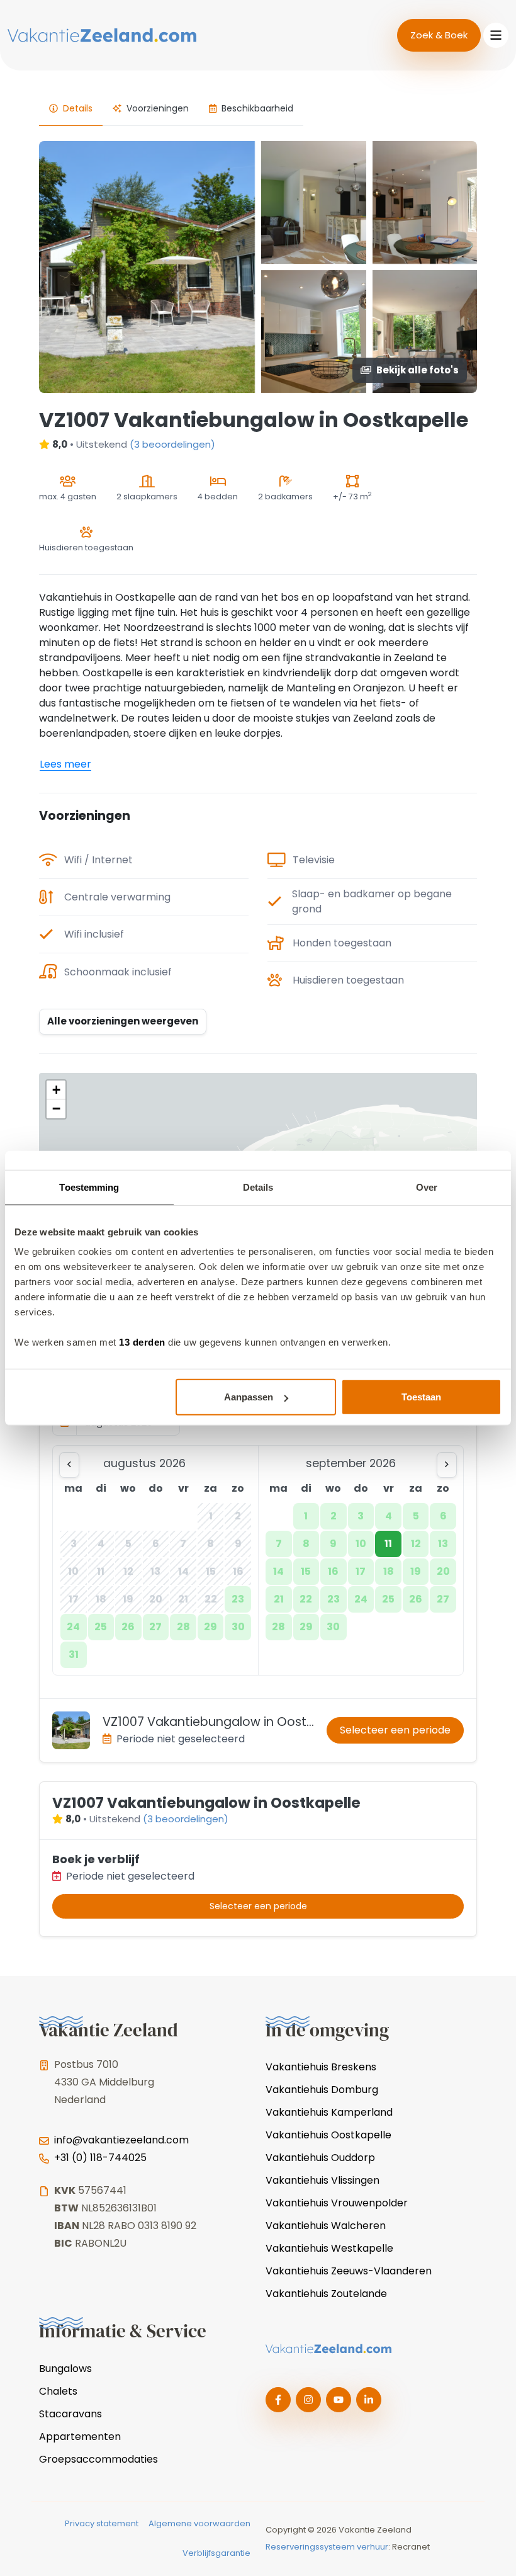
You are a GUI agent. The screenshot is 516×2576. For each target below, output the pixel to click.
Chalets (58, 2391)
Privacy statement (102, 2523)
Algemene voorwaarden (199, 2523)
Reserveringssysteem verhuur (327, 2547)
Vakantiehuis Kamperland (329, 2112)
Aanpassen (249, 1397)
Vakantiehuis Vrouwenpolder (337, 2203)
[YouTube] (339, 2400)
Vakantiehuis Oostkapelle (328, 2135)
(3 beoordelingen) (172, 444)
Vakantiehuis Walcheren (326, 2226)
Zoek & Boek (439, 35)
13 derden (142, 1342)
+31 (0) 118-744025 (100, 2158)
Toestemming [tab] (89, 1187)
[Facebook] (278, 2400)
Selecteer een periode (395, 1730)
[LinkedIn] (369, 2400)
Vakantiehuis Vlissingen (322, 2180)
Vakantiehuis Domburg (322, 2090)
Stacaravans (70, 2414)
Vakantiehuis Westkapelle (329, 2248)
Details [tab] (258, 1187)
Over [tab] (427, 1187)
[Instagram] (308, 2400)
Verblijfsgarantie (216, 2553)
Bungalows (65, 2369)
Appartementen (80, 2437)
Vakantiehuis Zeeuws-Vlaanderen (349, 2271)
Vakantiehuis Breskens (321, 2067)
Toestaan (421, 1397)
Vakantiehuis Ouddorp (320, 2158)
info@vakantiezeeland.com (121, 2140)
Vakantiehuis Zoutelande (326, 2294)
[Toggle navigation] (496, 35)
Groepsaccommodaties (98, 2459)
